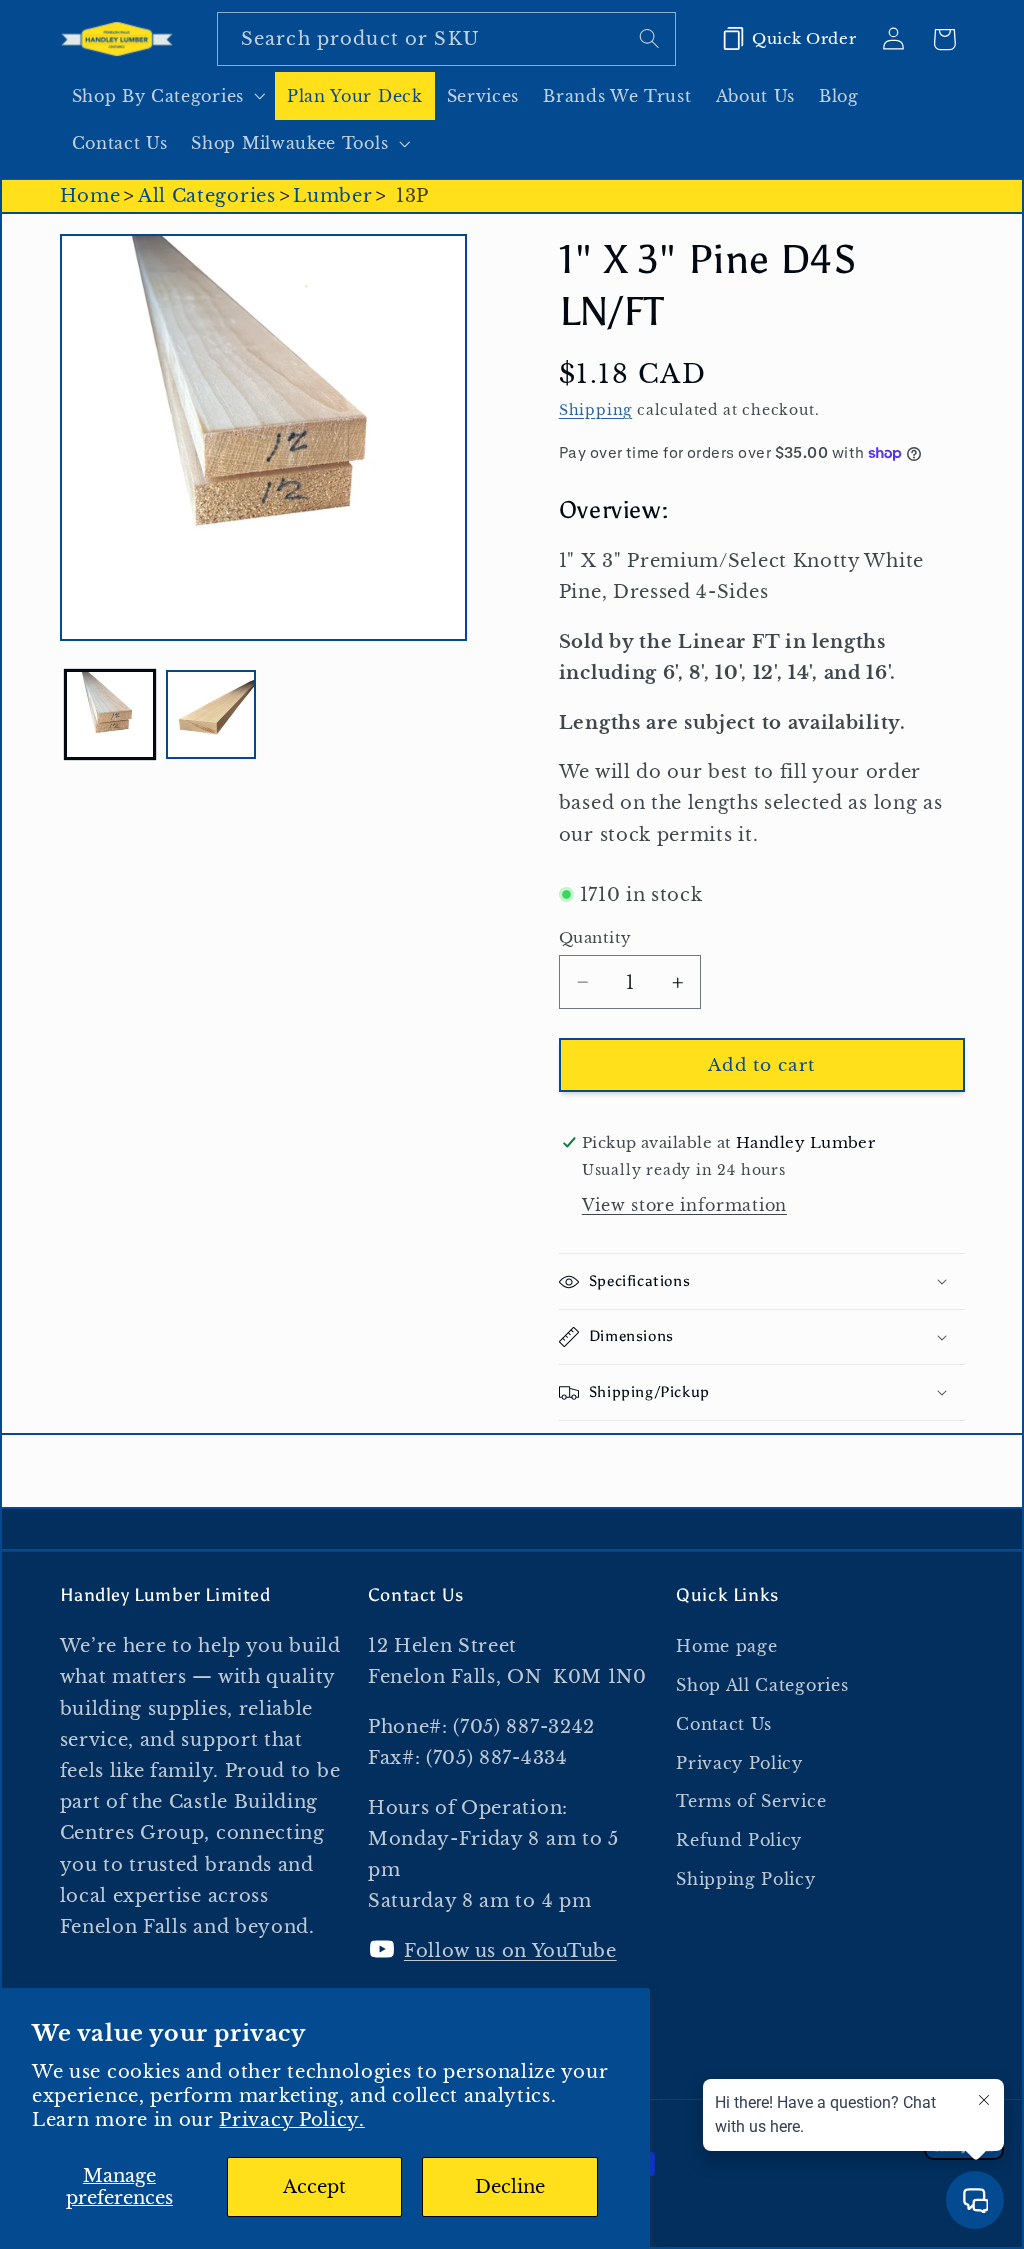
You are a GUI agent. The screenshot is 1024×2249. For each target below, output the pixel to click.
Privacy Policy (739, 1763)
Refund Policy (739, 1840)
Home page (726, 1646)
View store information (684, 1205)
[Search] (649, 38)
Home (90, 195)
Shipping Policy (745, 1879)
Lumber (332, 195)
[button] (167, 96)
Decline (510, 2186)
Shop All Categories (762, 1685)
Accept (314, 2186)
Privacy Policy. (291, 2119)
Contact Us (724, 1724)
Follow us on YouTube (510, 1950)
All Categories (207, 195)
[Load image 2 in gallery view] (211, 715)
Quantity (595, 937)
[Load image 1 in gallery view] (110, 715)
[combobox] (446, 39)
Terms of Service (751, 1801)
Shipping (595, 410)
